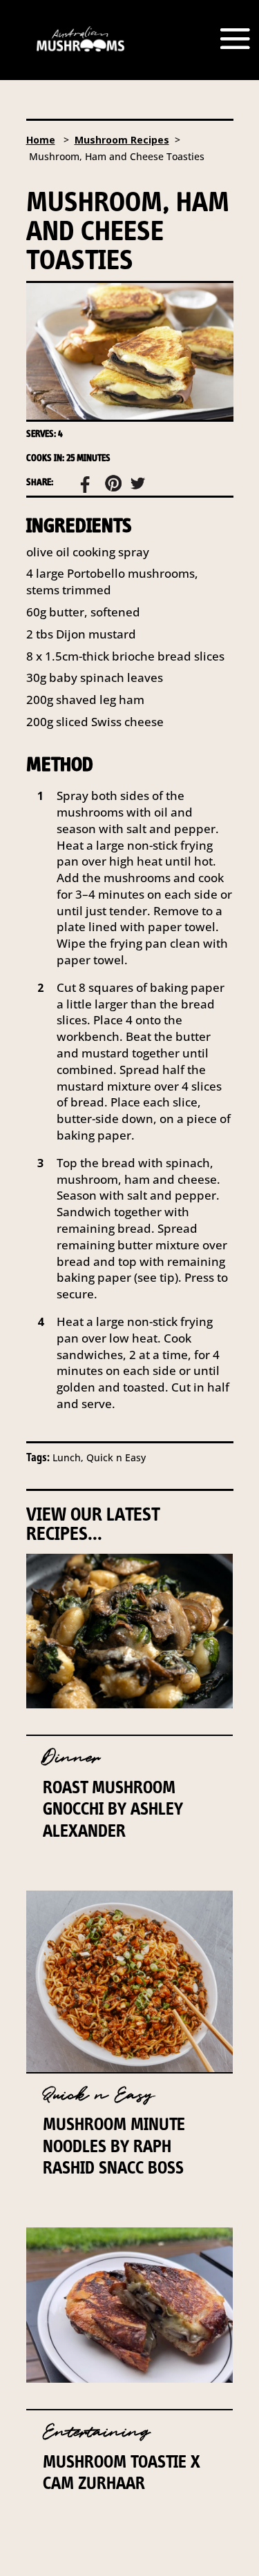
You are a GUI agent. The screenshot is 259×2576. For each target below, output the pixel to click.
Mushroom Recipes (122, 140)
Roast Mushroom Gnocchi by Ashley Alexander (113, 1808)
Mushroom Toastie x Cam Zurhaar (122, 2472)
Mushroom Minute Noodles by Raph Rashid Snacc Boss (114, 2145)
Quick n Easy (98, 2095)
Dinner (71, 1758)
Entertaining (96, 2432)
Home (41, 140)
